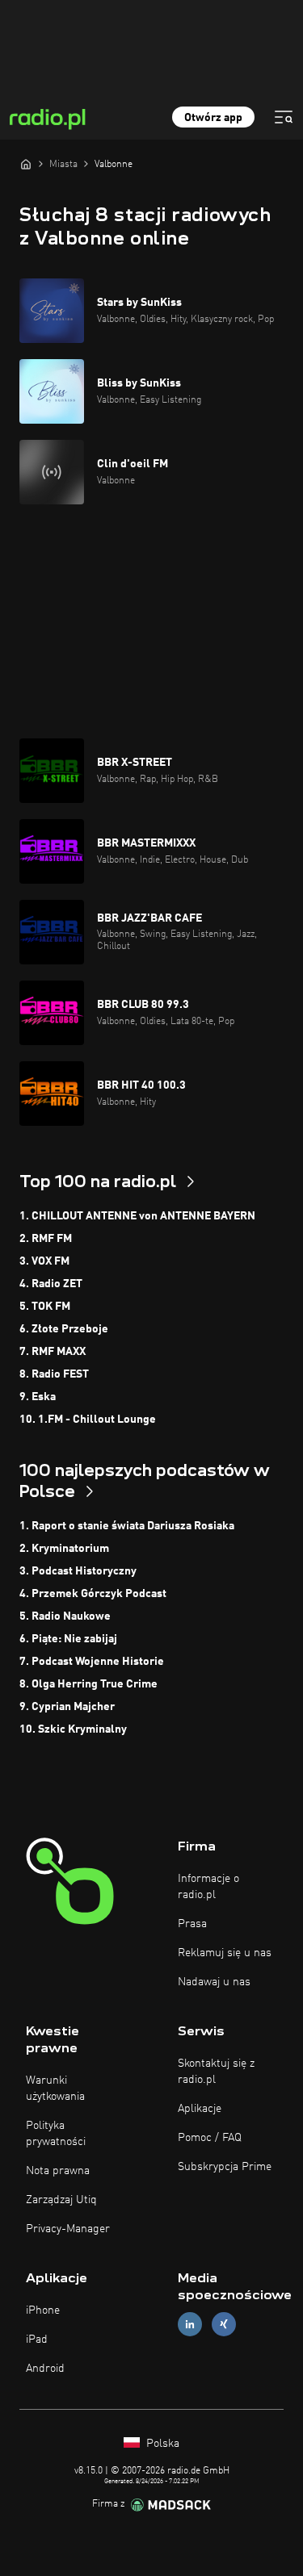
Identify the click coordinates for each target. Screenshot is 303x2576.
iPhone (43, 2310)
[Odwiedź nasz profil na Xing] (224, 2325)
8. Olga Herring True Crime (88, 1684)
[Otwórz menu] (284, 117)
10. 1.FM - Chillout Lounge (88, 1420)
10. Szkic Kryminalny (73, 1729)
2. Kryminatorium (64, 1549)
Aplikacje (200, 2109)
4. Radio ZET (51, 1284)
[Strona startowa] (26, 164)
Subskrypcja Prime (225, 2167)
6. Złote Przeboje (64, 1329)
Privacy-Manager (68, 2229)
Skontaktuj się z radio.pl (216, 2072)
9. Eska (38, 1397)
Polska (161, 2444)
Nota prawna (58, 2171)
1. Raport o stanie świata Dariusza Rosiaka (127, 1526)
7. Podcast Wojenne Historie (92, 1662)
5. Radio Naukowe (65, 1616)
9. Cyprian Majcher (67, 1707)
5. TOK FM (45, 1307)
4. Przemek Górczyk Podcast (93, 1594)
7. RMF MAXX (53, 1352)
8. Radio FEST (54, 1374)
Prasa (192, 1924)
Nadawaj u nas (214, 1982)
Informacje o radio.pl (208, 1887)
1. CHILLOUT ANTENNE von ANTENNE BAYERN (137, 1216)
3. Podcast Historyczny (78, 1571)
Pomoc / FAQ (210, 2138)
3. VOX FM (44, 1261)
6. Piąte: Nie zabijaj (68, 1639)
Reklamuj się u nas (225, 1953)
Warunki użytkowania (55, 2089)
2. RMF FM (46, 1239)
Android (45, 2369)
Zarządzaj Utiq (61, 2200)
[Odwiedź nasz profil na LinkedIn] (190, 2325)
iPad (37, 2340)
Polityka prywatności (56, 2134)
